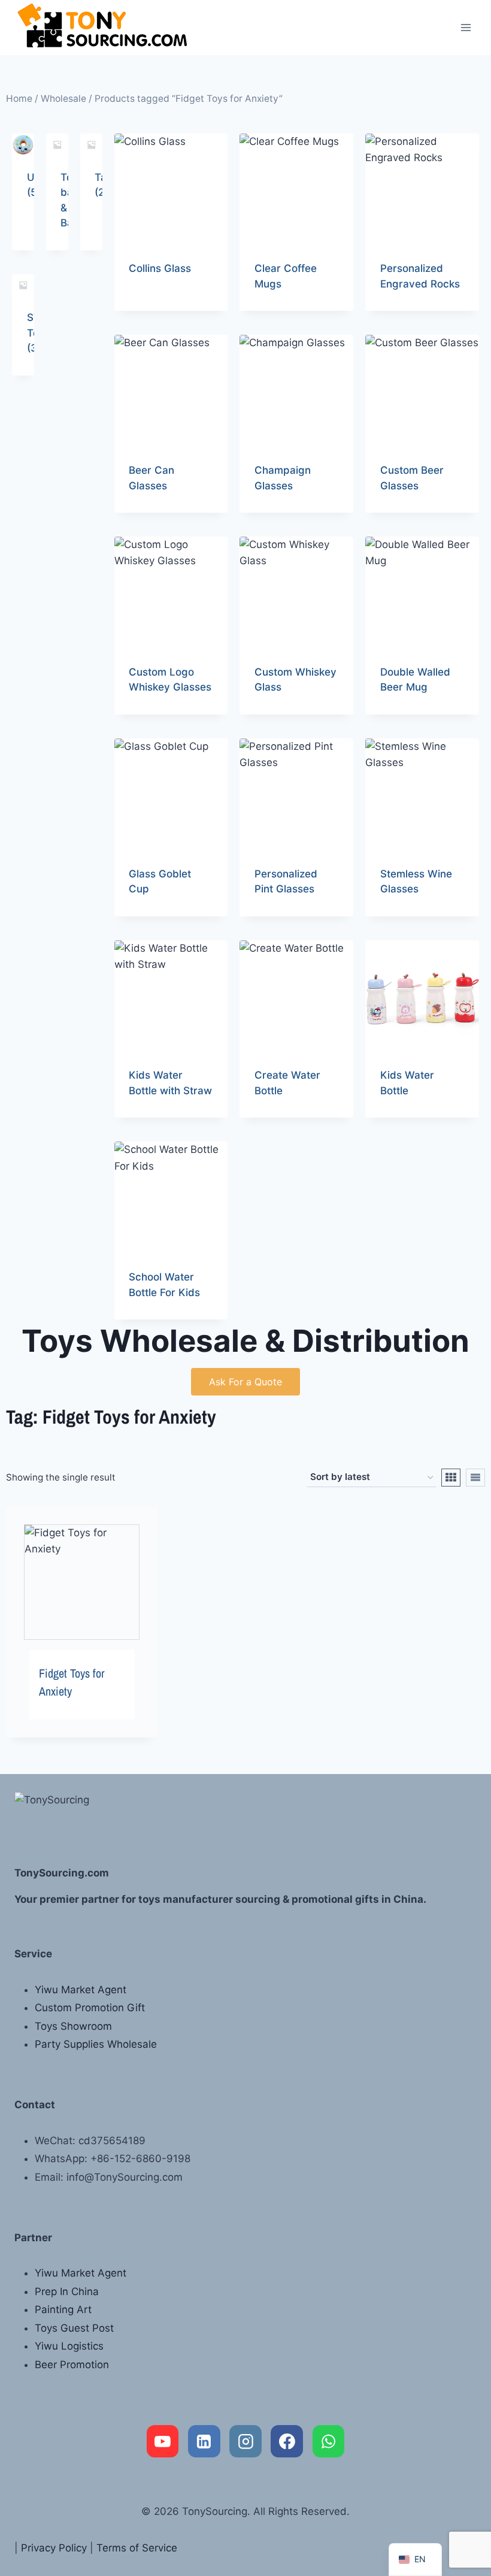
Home (19, 99)
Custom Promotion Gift (90, 2008)
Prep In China (67, 2292)
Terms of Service (137, 2548)
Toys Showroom (73, 2026)
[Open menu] (466, 27)
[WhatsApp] (329, 2441)
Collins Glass (160, 268)
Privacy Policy (54, 2548)
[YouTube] (163, 2441)
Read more (154, 307)
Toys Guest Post (74, 2328)
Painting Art (63, 2309)
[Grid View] (451, 1478)
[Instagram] (245, 2441)
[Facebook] (287, 2441)
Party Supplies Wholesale (96, 2044)
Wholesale (63, 99)
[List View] (475, 1478)
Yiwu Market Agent (81, 1990)
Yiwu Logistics (69, 2346)
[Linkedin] (204, 2441)
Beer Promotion (72, 2365)
